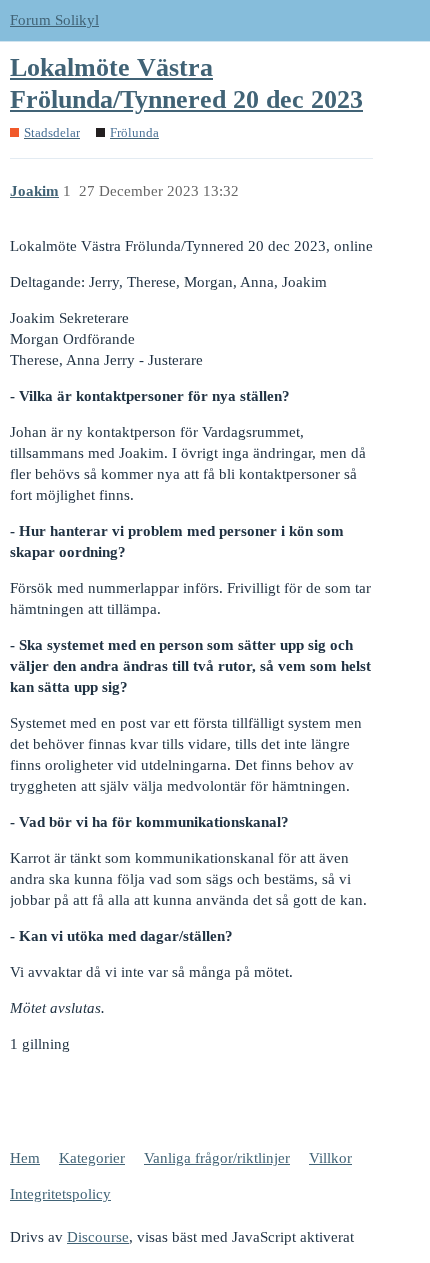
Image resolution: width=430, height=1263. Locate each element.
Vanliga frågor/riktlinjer (217, 1158)
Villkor (330, 1158)
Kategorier (92, 1158)
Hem (25, 1158)
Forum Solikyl (54, 20)
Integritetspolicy (60, 1194)
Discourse (98, 1237)
